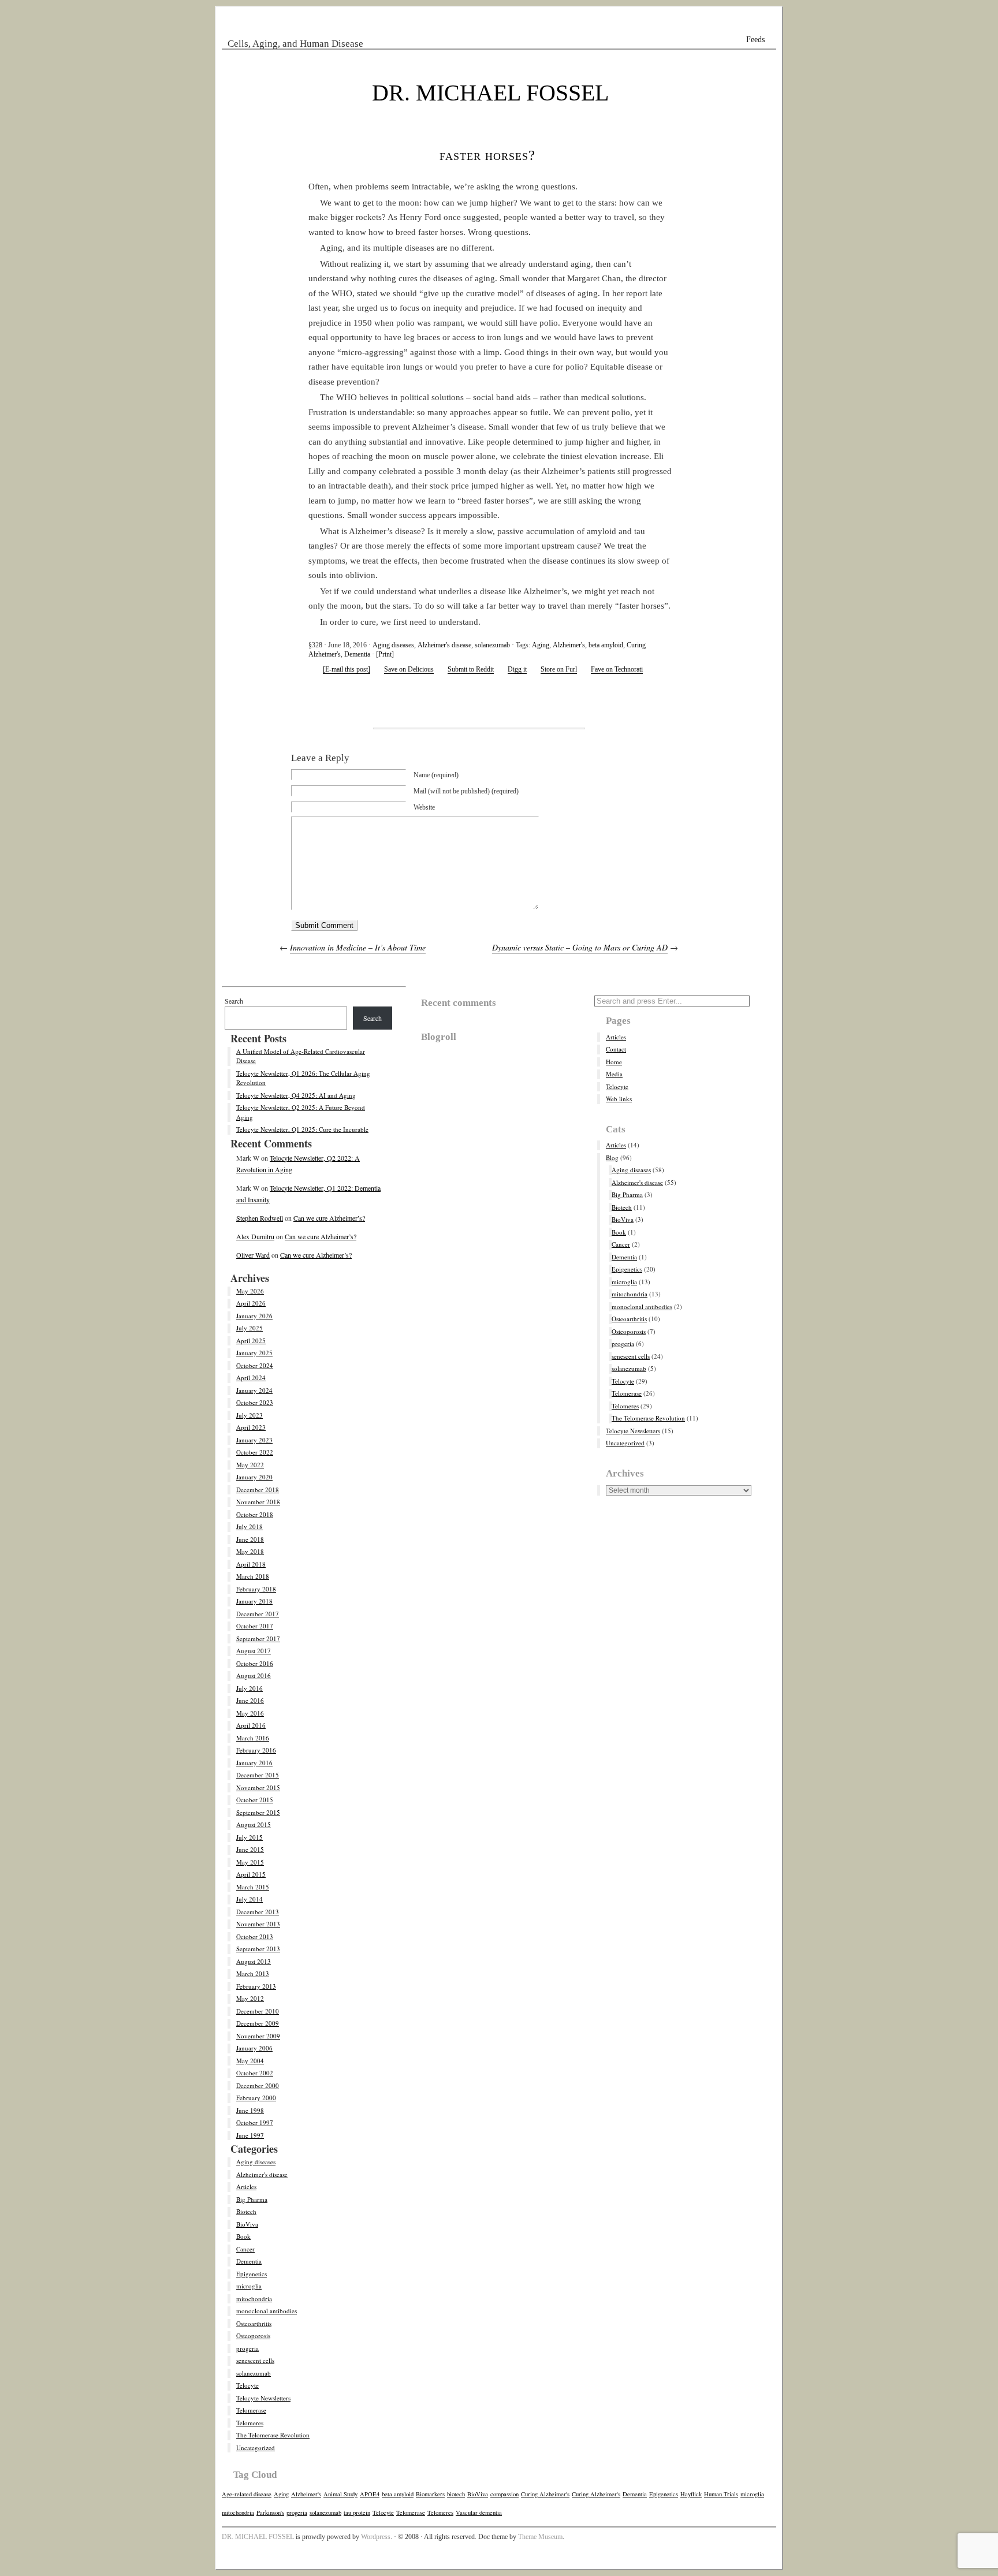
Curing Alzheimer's (545, 2494)
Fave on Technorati (617, 669)
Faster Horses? (487, 155)
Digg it (517, 669)
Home (614, 1062)
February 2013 (256, 1986)
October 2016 (255, 1663)
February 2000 (256, 2098)
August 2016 (254, 1675)
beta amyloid (606, 645)
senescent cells (255, 2360)
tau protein (357, 2512)
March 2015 (253, 1887)
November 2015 (258, 1787)
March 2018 (253, 1576)
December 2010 (258, 2011)
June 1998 (250, 2110)
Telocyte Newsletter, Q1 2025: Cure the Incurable (302, 1129)
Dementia (357, 654)
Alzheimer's (569, 645)
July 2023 (249, 1415)
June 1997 (250, 2135)
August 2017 (254, 1651)
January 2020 (254, 1477)
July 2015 (249, 1837)
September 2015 (258, 1812)
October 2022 (255, 1452)
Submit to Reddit (471, 669)
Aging (541, 645)
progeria (247, 2348)
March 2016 (253, 1738)
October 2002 (255, 2073)
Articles (246, 2187)
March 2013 (253, 1973)
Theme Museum (540, 2537)
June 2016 (250, 1700)
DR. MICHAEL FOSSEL (490, 93)
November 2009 (258, 2036)
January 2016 (254, 1763)
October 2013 (255, 1936)
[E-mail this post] (347, 669)
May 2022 (250, 1465)
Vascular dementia (479, 2512)
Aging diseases (393, 645)
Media (614, 1074)
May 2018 (250, 1551)
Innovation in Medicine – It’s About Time (358, 947)
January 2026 (254, 1316)
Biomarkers (430, 2494)
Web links (619, 1099)
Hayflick (691, 2494)
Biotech (246, 2211)
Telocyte (247, 2385)
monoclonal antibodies (267, 2311)
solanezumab (492, 645)
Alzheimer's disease (444, 645)
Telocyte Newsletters (263, 2398)
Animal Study (340, 2494)
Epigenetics (252, 2274)
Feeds (755, 40)
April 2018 (251, 1564)
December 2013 (258, 1912)
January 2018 (254, 1601)
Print (385, 654)
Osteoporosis (253, 2335)
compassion (504, 2494)
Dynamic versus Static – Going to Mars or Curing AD (580, 947)
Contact (616, 1049)
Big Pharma (252, 2199)
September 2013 (258, 1949)
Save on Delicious (409, 669)
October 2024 (255, 1365)
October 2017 (255, 1626)
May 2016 (250, 1713)
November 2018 (258, 1502)
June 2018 (250, 1539)
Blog (612, 1157)
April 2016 (251, 1725)
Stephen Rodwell (260, 1218)
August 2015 (254, 1824)
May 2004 (250, 2061)
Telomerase (251, 2410)
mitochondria (254, 2299)
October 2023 (255, 1402)
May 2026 (250, 1291)
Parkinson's (270, 2512)
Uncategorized (256, 2448)
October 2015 (255, 1800)
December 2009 (258, 2023)
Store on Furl (559, 669)
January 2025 (254, 1353)
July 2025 (249, 1328)
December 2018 (258, 1490)
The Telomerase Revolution (273, 2435)
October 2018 (255, 1514)
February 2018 (256, 1589)
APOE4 (370, 2494)
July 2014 (249, 1899)
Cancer (245, 2249)
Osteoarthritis (254, 2323)
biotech (456, 2494)
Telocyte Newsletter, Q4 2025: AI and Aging (296, 1095)
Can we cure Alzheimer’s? (329, 1218)
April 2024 (251, 1378)
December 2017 (258, 1614)
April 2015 (251, 1874)
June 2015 (250, 1849)
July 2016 (249, 1688)
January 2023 (254, 1440)
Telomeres (250, 2423)
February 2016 (256, 1750)
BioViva (247, 2224)
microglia (249, 2286)
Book (243, 2236)
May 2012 (250, 1998)
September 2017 (258, 1639)
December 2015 (258, 1775)
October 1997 (255, 2122)
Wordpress (376, 2537)
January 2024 (254, 1390)
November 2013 (258, 1924)
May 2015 (250, 1862)
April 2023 (251, 1427)
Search (234, 1001)
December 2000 (258, 2085)
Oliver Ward (253, 1255)
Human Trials (721, 2494)
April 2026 (251, 1303)
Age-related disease (247, 2494)
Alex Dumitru (255, 1236)
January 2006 (254, 2048)
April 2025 (251, 1341)
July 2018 (249, 1526)
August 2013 (254, 1961)
